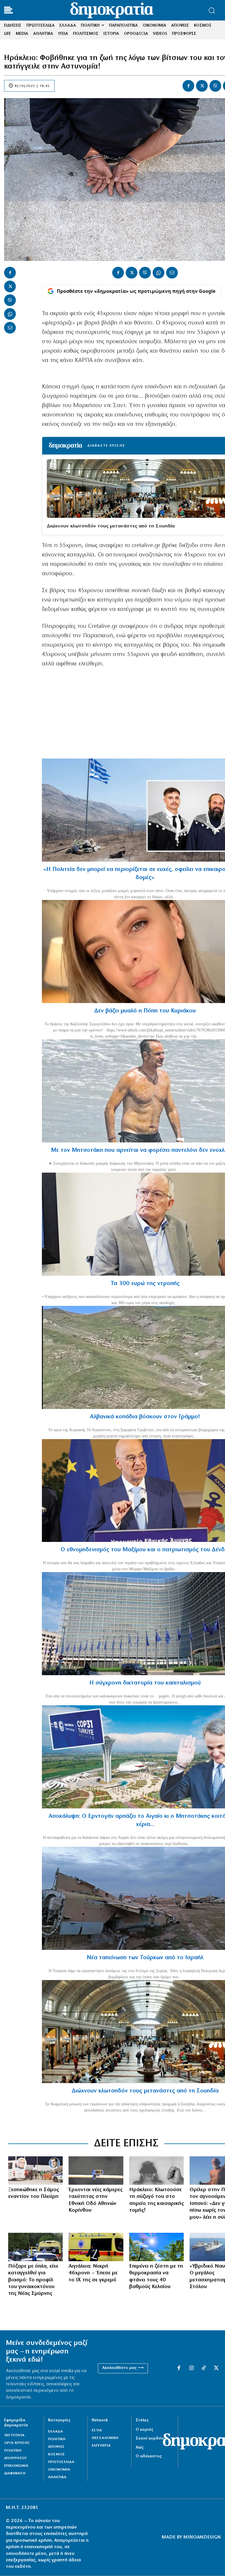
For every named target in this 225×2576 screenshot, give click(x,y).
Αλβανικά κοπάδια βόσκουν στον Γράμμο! (145, 1417)
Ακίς (140, 2448)
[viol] (156, 2171)
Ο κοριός (144, 2430)
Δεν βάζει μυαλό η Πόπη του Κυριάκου (145, 1011)
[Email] (10, 328)
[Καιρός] (156, 2247)
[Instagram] (191, 2368)
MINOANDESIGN (202, 2537)
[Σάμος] (35, 2171)
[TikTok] (204, 2368)
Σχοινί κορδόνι (150, 2439)
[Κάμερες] (96, 2171)
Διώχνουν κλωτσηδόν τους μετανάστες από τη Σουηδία (111, 526)
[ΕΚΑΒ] (96, 2247)
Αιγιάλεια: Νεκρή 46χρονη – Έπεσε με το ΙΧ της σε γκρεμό (93, 2273)
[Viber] (215, 86)
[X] (202, 86)
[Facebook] (188, 86)
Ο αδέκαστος (149, 2456)
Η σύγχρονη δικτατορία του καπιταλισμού (145, 1683)
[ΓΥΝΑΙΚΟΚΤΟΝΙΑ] (35, 2247)
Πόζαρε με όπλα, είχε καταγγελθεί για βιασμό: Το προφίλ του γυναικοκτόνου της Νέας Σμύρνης (33, 2280)
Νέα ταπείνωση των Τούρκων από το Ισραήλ (145, 1958)
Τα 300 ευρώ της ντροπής (145, 1284)
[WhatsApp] (10, 314)
